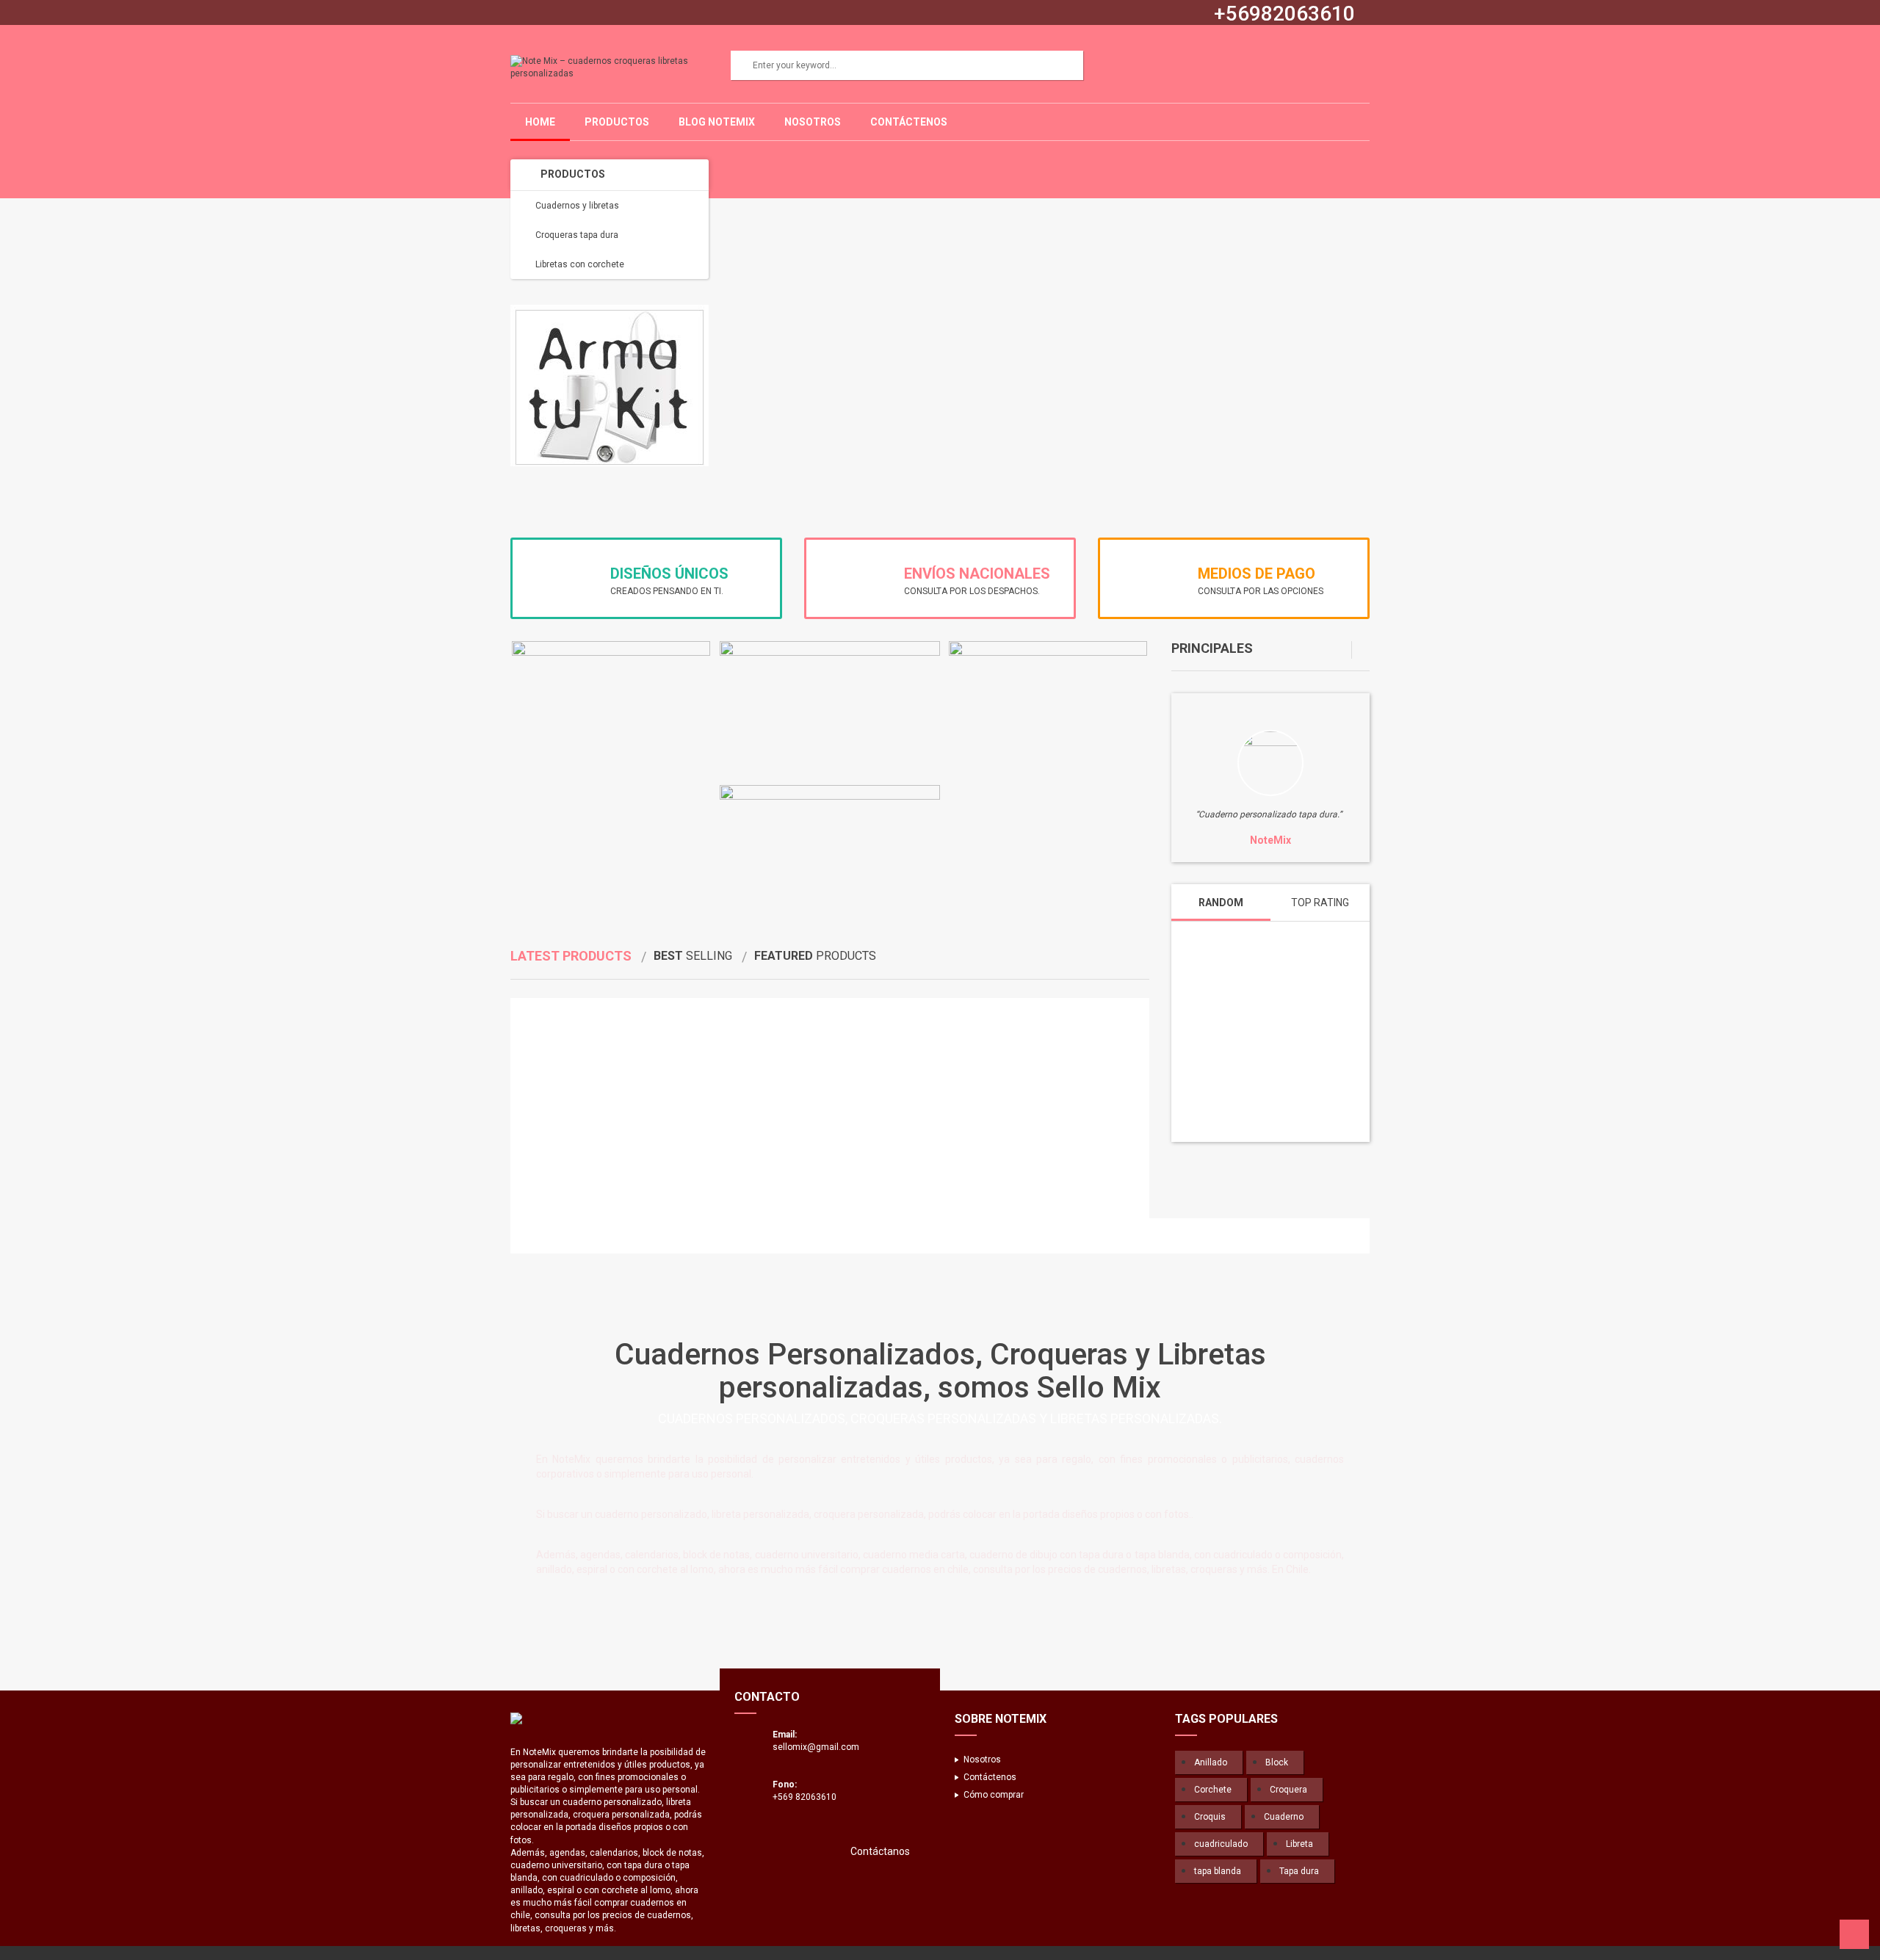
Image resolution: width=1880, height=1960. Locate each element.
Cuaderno (1284, 1817)
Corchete (1213, 1790)
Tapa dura (1299, 1871)
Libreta (1299, 1844)
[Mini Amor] (557, 1236)
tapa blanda (1218, 1871)
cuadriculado (1221, 1844)
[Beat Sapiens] (525, 1236)
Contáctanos (880, 1851)
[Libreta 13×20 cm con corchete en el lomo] (1270, 1021)
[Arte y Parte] (588, 1236)
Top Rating (1320, 903)
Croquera (1288, 1790)
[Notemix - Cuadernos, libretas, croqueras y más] (610, 1718)
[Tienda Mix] (683, 1236)
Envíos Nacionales (977, 574)
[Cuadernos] (1270, 763)
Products (571, 956)
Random (1221, 903)
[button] (1343, 650)
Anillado (1211, 1762)
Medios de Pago (1257, 574)
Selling (693, 956)
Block (1277, 1762)
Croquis (1210, 1817)
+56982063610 (1284, 14)
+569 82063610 (805, 1797)
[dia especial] (620, 1236)
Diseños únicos (669, 574)
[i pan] (651, 1236)
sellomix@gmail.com (816, 1747)
